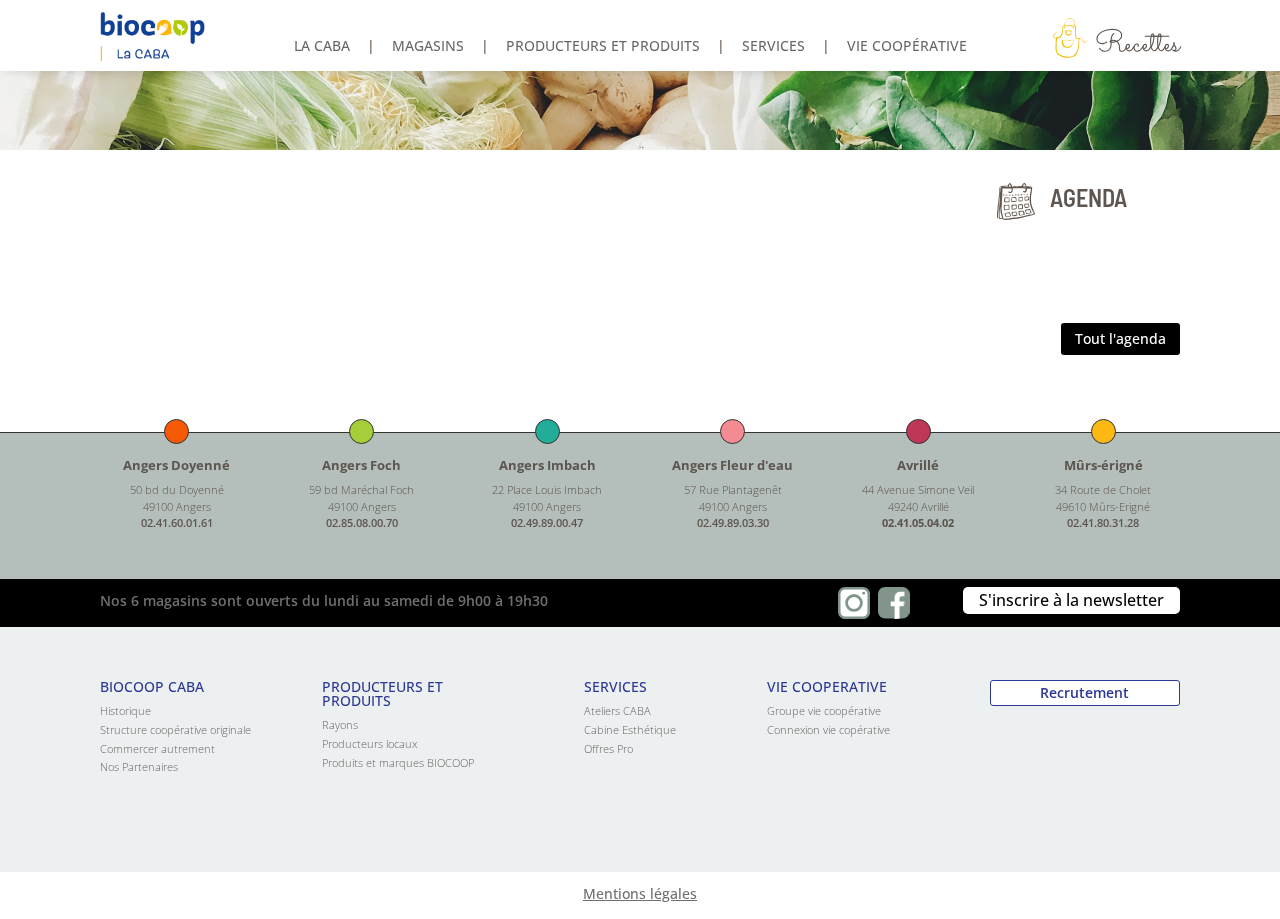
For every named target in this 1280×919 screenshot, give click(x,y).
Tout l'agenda (1120, 338)
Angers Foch (361, 465)
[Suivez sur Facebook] (894, 603)
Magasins (428, 47)
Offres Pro (608, 748)
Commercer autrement (157, 748)
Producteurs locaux (369, 743)
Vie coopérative (907, 47)
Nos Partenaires (139, 766)
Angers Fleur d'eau (732, 465)
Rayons (340, 724)
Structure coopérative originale (175, 729)
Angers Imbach (547, 465)
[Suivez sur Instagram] (854, 603)
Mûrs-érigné (1103, 465)
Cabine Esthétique (630, 729)
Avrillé (918, 465)
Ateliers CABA (617, 710)
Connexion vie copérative (828, 729)
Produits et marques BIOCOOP (398, 762)
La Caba (322, 47)
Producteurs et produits (603, 47)
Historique (125, 710)
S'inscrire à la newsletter (1071, 600)
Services (773, 47)
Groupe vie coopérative (824, 710)
